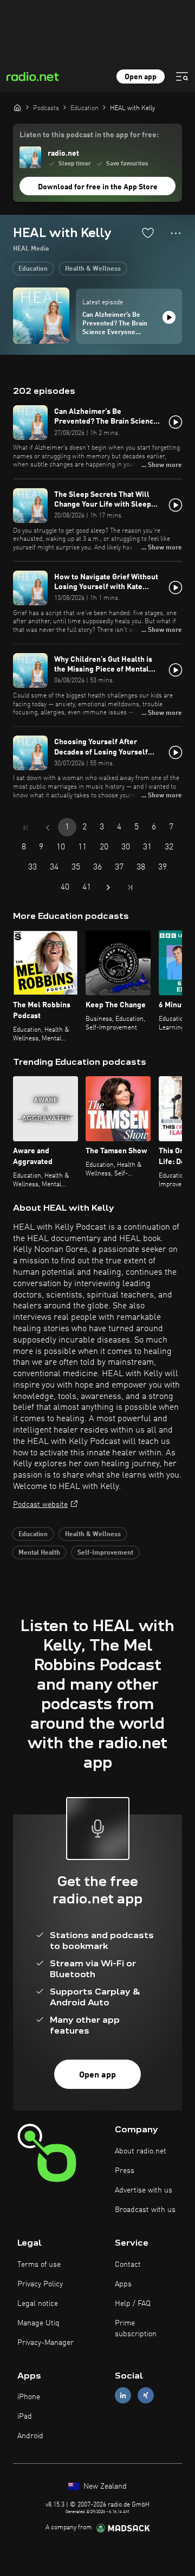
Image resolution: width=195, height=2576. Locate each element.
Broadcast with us (145, 2210)
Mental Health (39, 1553)
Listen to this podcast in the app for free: (89, 135)
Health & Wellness (93, 269)
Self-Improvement (105, 1553)
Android (30, 2436)
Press (125, 2171)
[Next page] (108, 887)
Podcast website (40, 1505)
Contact (128, 2265)
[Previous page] (48, 828)
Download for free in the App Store (98, 187)
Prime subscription (136, 2329)
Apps (123, 2284)
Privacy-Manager (45, 2343)
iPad (25, 2417)
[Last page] (130, 887)
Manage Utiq (38, 2323)
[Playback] (169, 317)
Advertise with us (144, 2190)
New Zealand (104, 2486)
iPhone (29, 2397)
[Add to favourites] (148, 233)
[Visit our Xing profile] (146, 2396)
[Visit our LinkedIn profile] (123, 2396)
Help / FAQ (133, 2304)
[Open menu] (182, 76)
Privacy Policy (40, 2284)
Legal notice (38, 2304)
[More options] (176, 233)
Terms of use (39, 2265)
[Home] (17, 107)
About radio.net (141, 2151)
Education (33, 269)
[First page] (26, 828)
